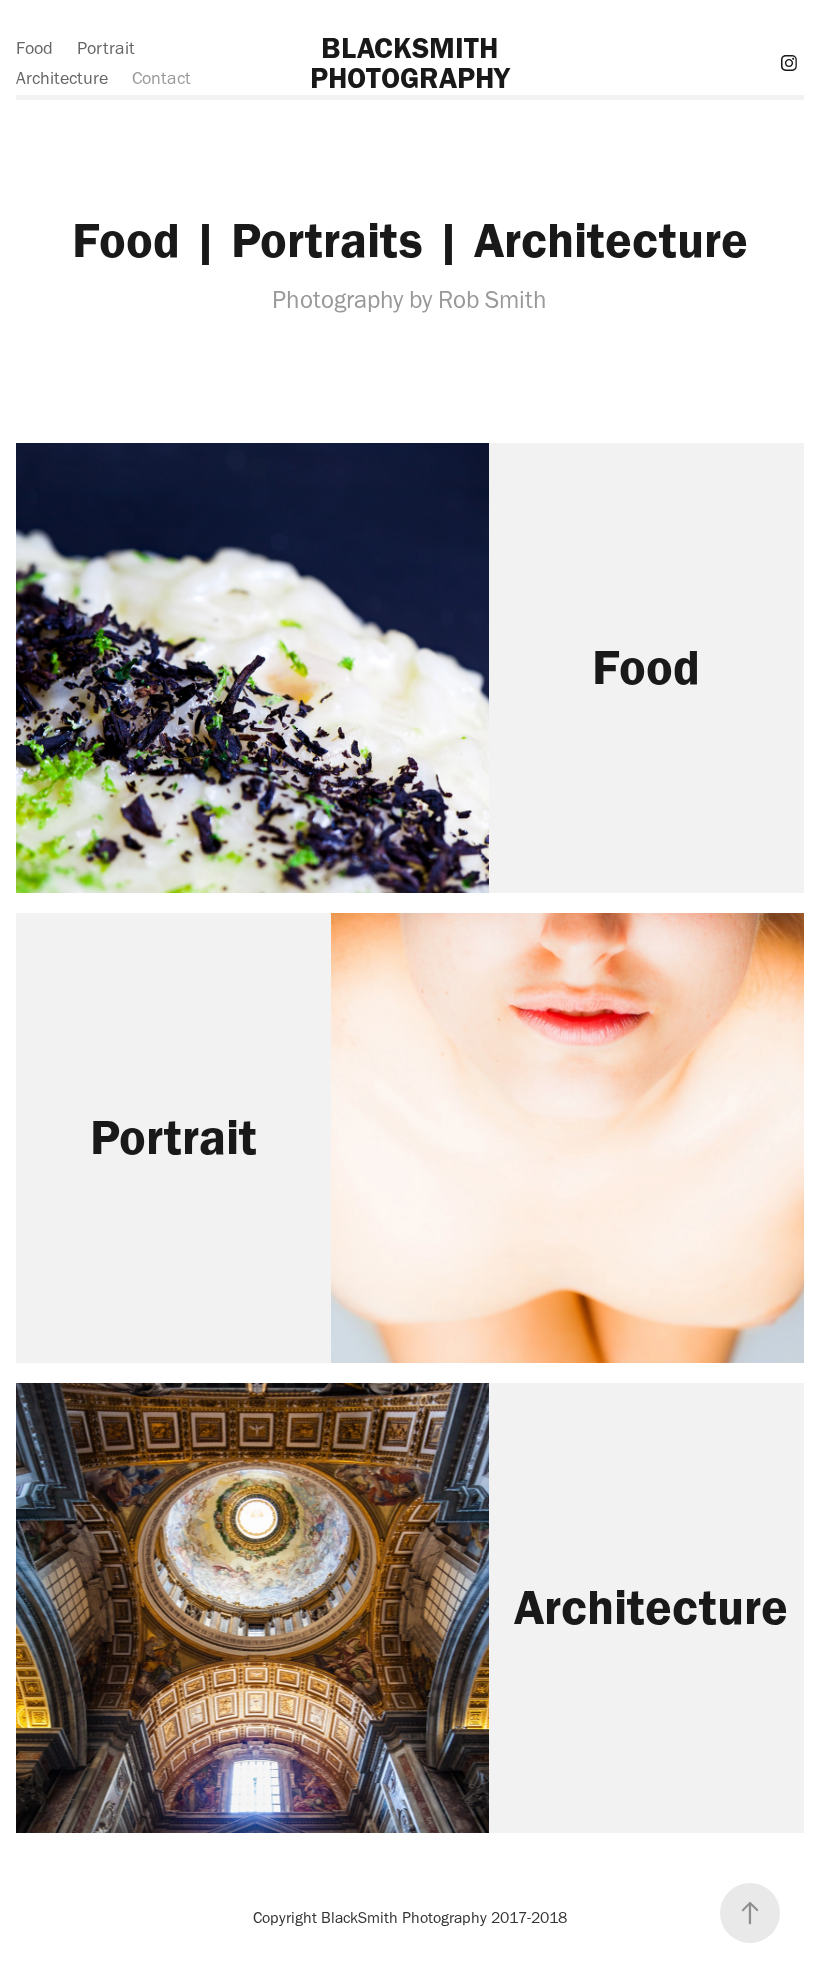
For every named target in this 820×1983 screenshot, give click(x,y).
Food (34, 48)
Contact (161, 78)
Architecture (62, 78)
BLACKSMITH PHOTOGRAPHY (410, 62)
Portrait (106, 48)
